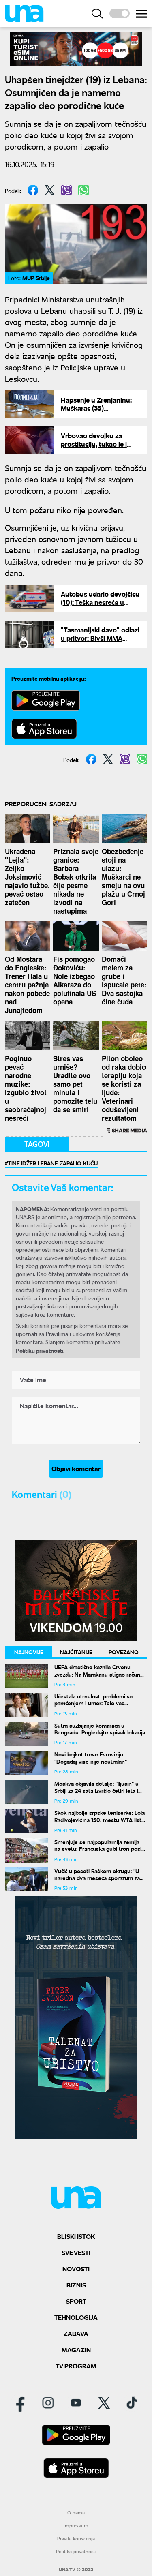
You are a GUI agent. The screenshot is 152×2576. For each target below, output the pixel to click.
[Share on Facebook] (33, 190)
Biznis (76, 2285)
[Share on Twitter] (50, 190)
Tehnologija (76, 2317)
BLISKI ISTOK (76, 2236)
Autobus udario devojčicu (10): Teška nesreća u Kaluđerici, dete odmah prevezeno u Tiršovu (100, 606)
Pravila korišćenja (76, 2539)
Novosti (76, 2269)
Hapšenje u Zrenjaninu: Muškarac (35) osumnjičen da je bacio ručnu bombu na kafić (96, 412)
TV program (76, 2366)
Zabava (76, 2333)
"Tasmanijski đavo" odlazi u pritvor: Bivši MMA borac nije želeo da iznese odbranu (100, 642)
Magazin (76, 2350)
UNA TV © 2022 (76, 2570)
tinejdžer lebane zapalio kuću (53, 1163)
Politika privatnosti (76, 2551)
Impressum (76, 2526)
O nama (76, 2513)
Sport (76, 2301)
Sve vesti (76, 2252)
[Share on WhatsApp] (83, 190)
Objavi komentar (76, 1468)
